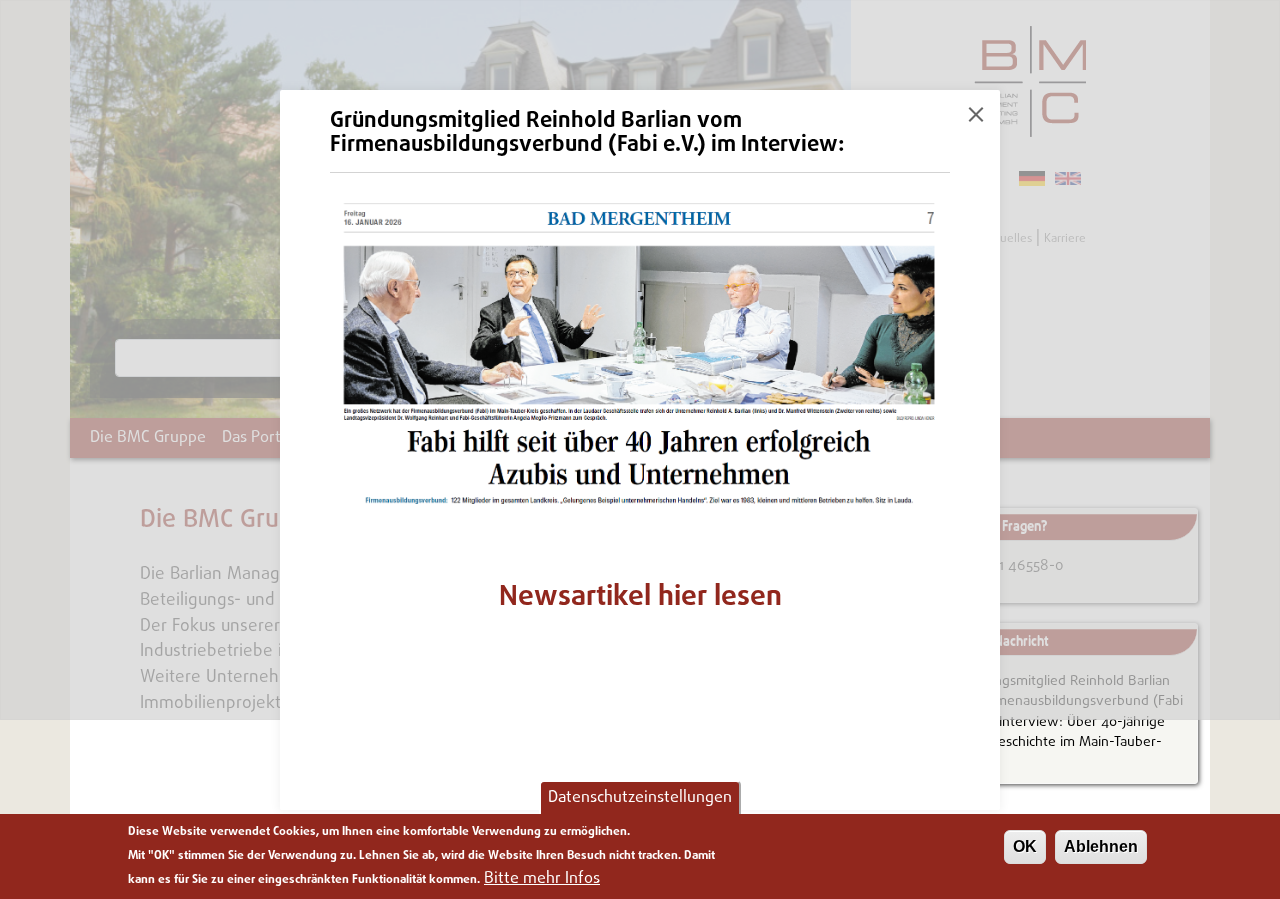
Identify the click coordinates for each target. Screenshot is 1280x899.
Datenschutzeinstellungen (640, 798)
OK (1025, 846)
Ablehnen (1101, 846)
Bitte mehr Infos (542, 879)
